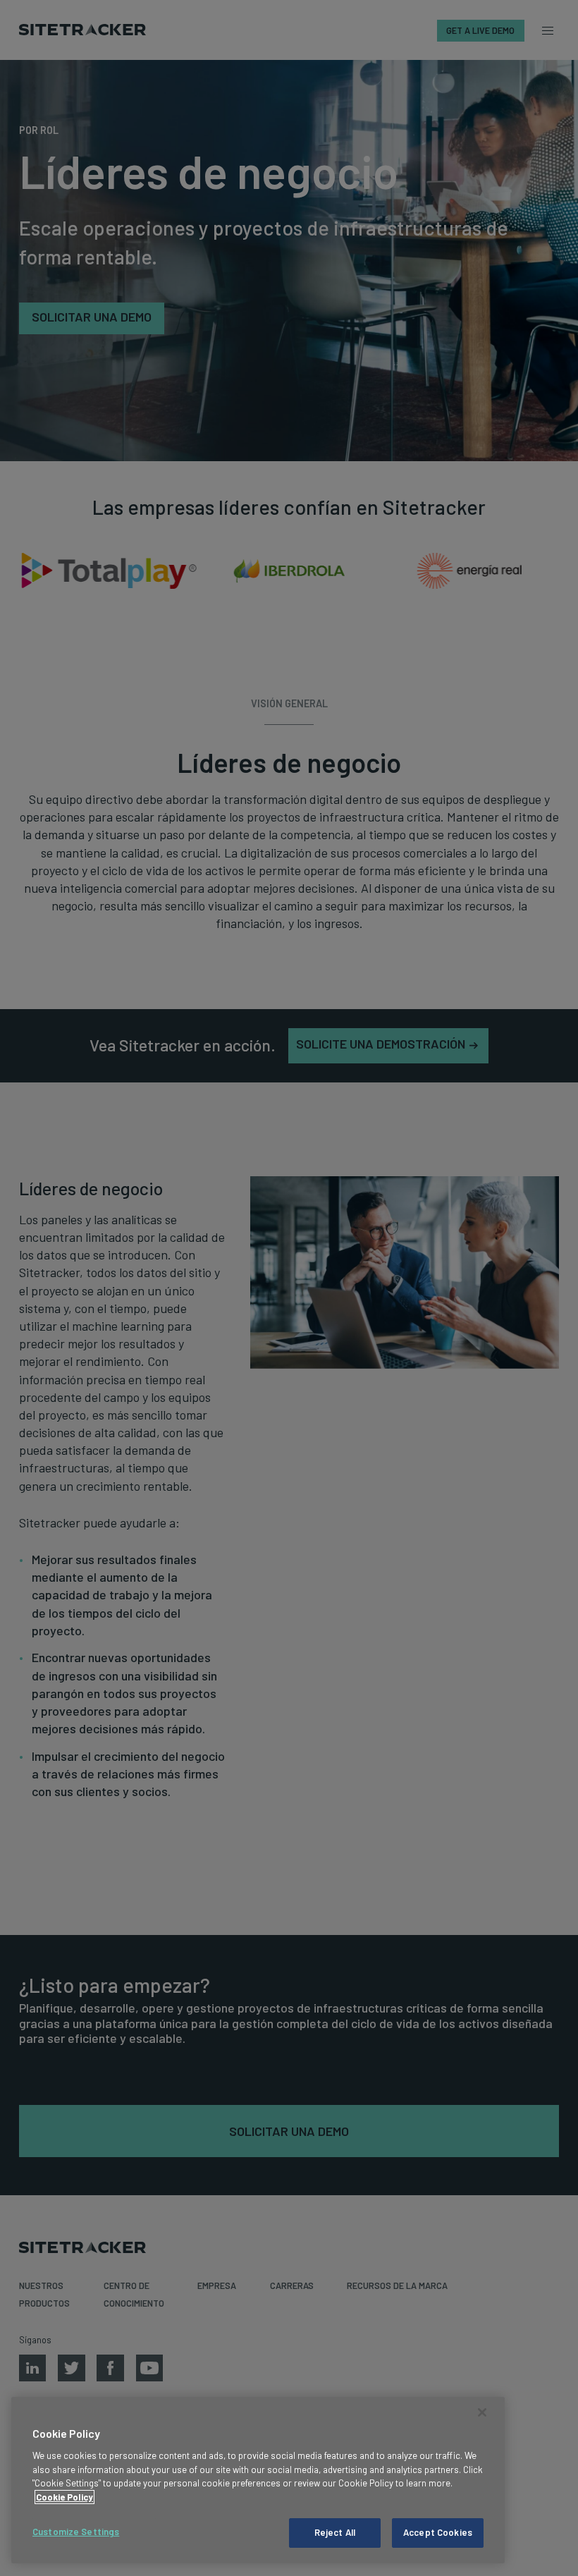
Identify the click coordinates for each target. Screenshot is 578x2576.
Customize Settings (76, 2532)
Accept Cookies (438, 2532)
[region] (258, 2480)
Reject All (335, 2532)
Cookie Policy (64, 2497)
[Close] (482, 2412)
